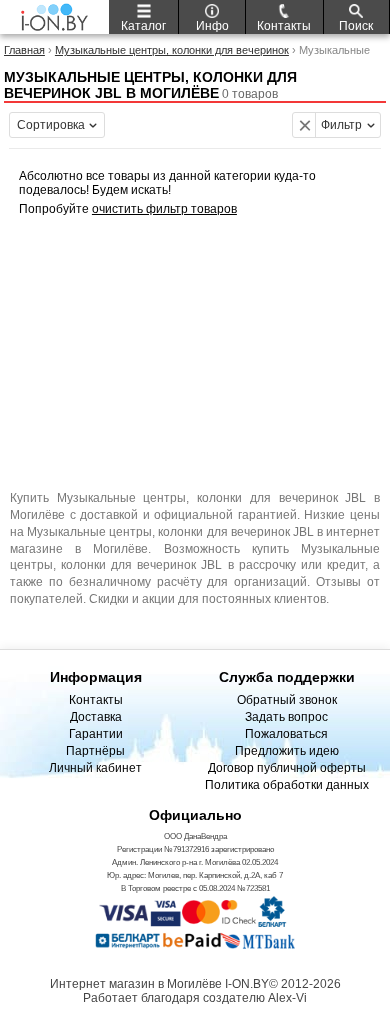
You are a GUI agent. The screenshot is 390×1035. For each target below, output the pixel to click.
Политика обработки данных (287, 785)
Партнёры (95, 751)
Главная (24, 50)
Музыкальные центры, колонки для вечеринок (172, 50)
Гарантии (96, 734)
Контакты (96, 700)
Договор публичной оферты (287, 768)
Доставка (96, 717)
